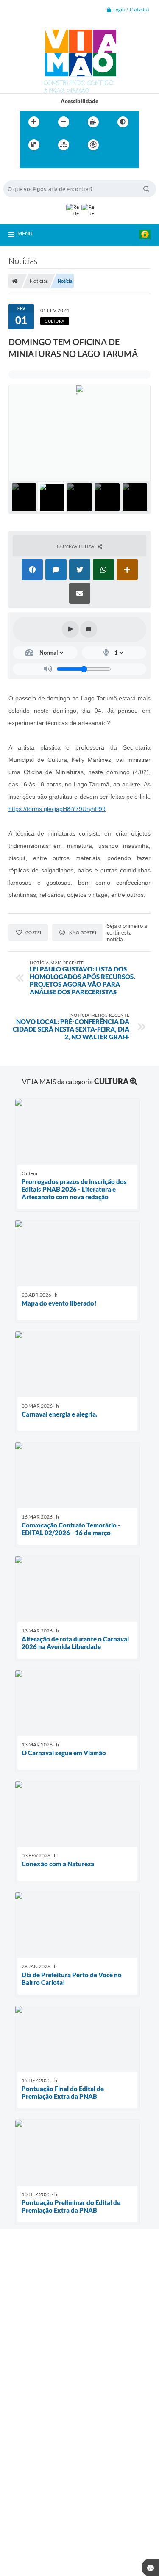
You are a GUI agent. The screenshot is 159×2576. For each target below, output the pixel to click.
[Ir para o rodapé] (66, 162)
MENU (25, 233)
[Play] (70, 629)
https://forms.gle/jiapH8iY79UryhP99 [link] (57, 809)
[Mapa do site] (64, 145)
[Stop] (89, 629)
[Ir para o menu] (28, 162)
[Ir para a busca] (47, 162)
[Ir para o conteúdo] (117, 145)
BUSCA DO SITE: (28, 176)
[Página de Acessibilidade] (93, 145)
